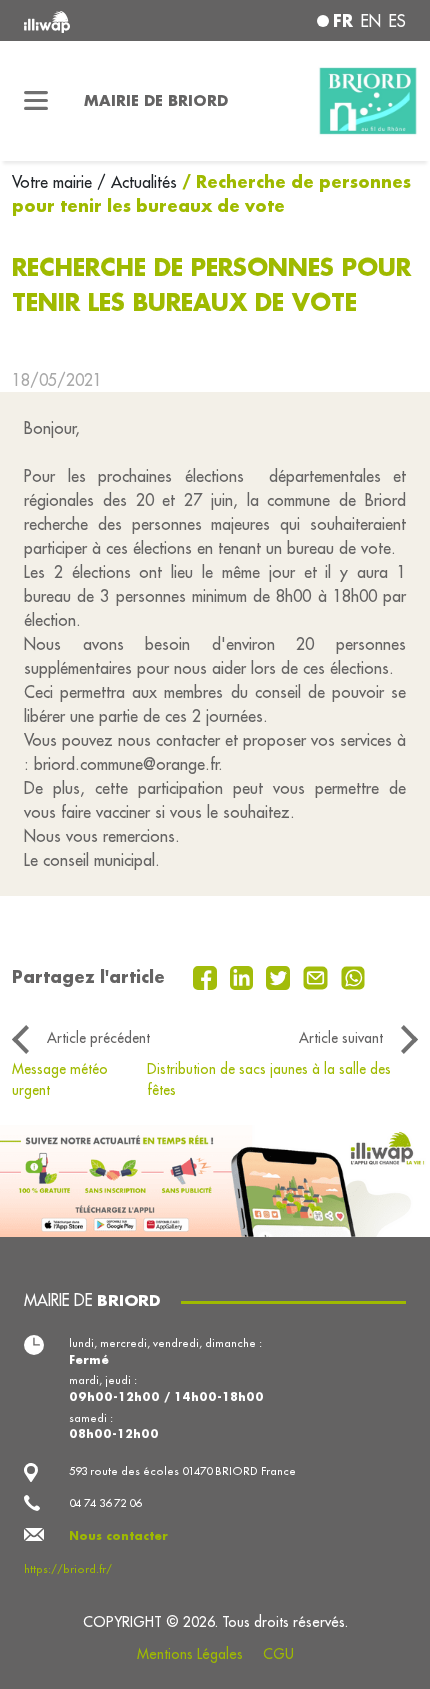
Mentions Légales (190, 1654)
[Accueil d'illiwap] (96, 20)
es (397, 21)
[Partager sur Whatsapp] (353, 976)
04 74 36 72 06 (105, 1503)
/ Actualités (137, 182)
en (371, 21)
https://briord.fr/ (68, 1569)
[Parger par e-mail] (318, 976)
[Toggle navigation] (36, 101)
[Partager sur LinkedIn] (244, 976)
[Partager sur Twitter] (280, 976)
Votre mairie (54, 182)
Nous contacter (118, 1535)
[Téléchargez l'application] (215, 1179)
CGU (278, 1654)
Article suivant (341, 1038)
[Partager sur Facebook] (207, 976)
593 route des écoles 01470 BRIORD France (182, 1471)
